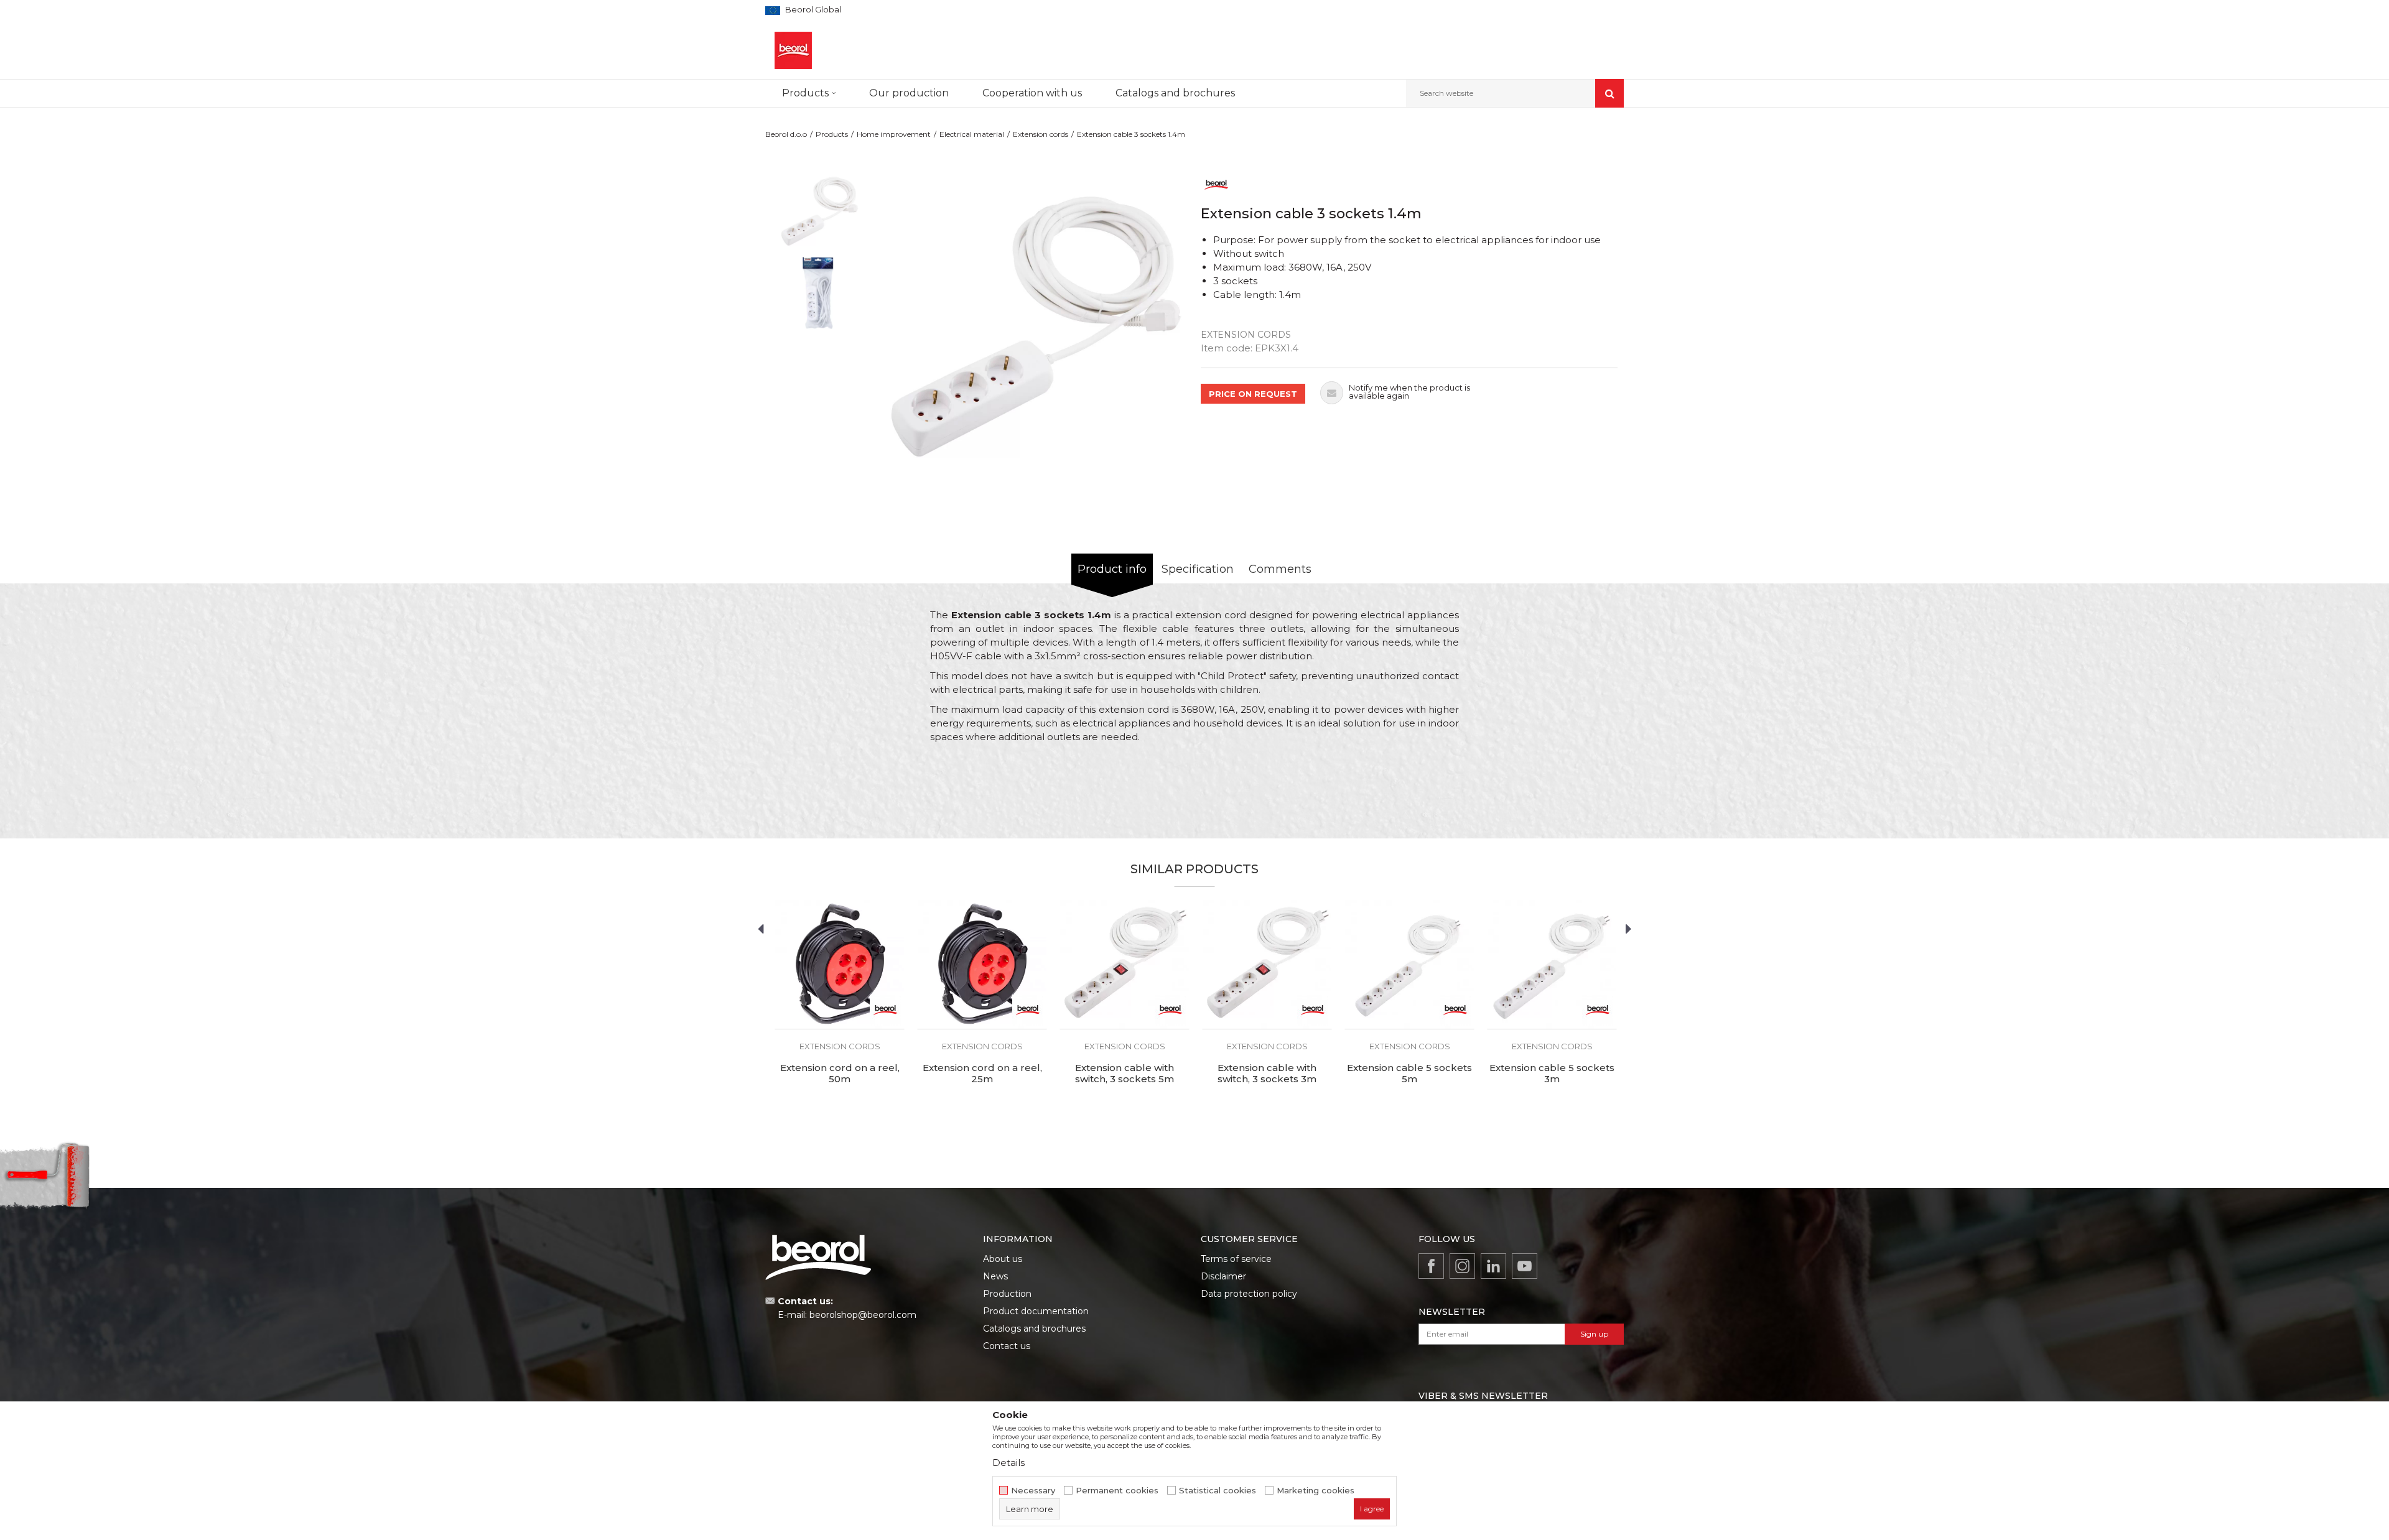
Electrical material (972, 134)
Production (1007, 1294)
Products (832, 134)
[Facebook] (1431, 1266)
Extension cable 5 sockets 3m (1552, 1074)
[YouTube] (1525, 1266)
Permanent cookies (1117, 1491)
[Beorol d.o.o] (793, 50)
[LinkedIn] (1493, 1266)
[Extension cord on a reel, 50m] (840, 964)
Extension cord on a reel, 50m (840, 1074)
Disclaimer (1223, 1276)
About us (1003, 1259)
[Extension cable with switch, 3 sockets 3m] (1267, 964)
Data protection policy (1249, 1294)
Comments (1280, 569)
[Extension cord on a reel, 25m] (982, 964)
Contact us (1007, 1346)
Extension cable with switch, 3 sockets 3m (1267, 1074)
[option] (819, 211)
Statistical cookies (1218, 1491)
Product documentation (1036, 1311)
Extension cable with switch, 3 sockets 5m (1125, 1074)
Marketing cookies (1316, 1491)
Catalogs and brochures (1034, 1329)
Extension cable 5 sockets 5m (1409, 1074)
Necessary (1033, 1491)
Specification (1198, 569)
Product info (1112, 569)
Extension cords (1041, 134)
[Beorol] (1216, 184)
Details (1008, 1463)
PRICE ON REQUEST (1253, 394)
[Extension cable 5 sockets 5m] (1409, 964)
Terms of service (1236, 1259)
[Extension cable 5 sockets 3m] (1552, 964)
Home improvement (894, 134)
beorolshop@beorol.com (863, 1315)
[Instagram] (1462, 1266)
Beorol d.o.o (786, 134)
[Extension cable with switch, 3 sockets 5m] (1125, 964)
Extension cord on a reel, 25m (982, 1074)
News (995, 1276)
